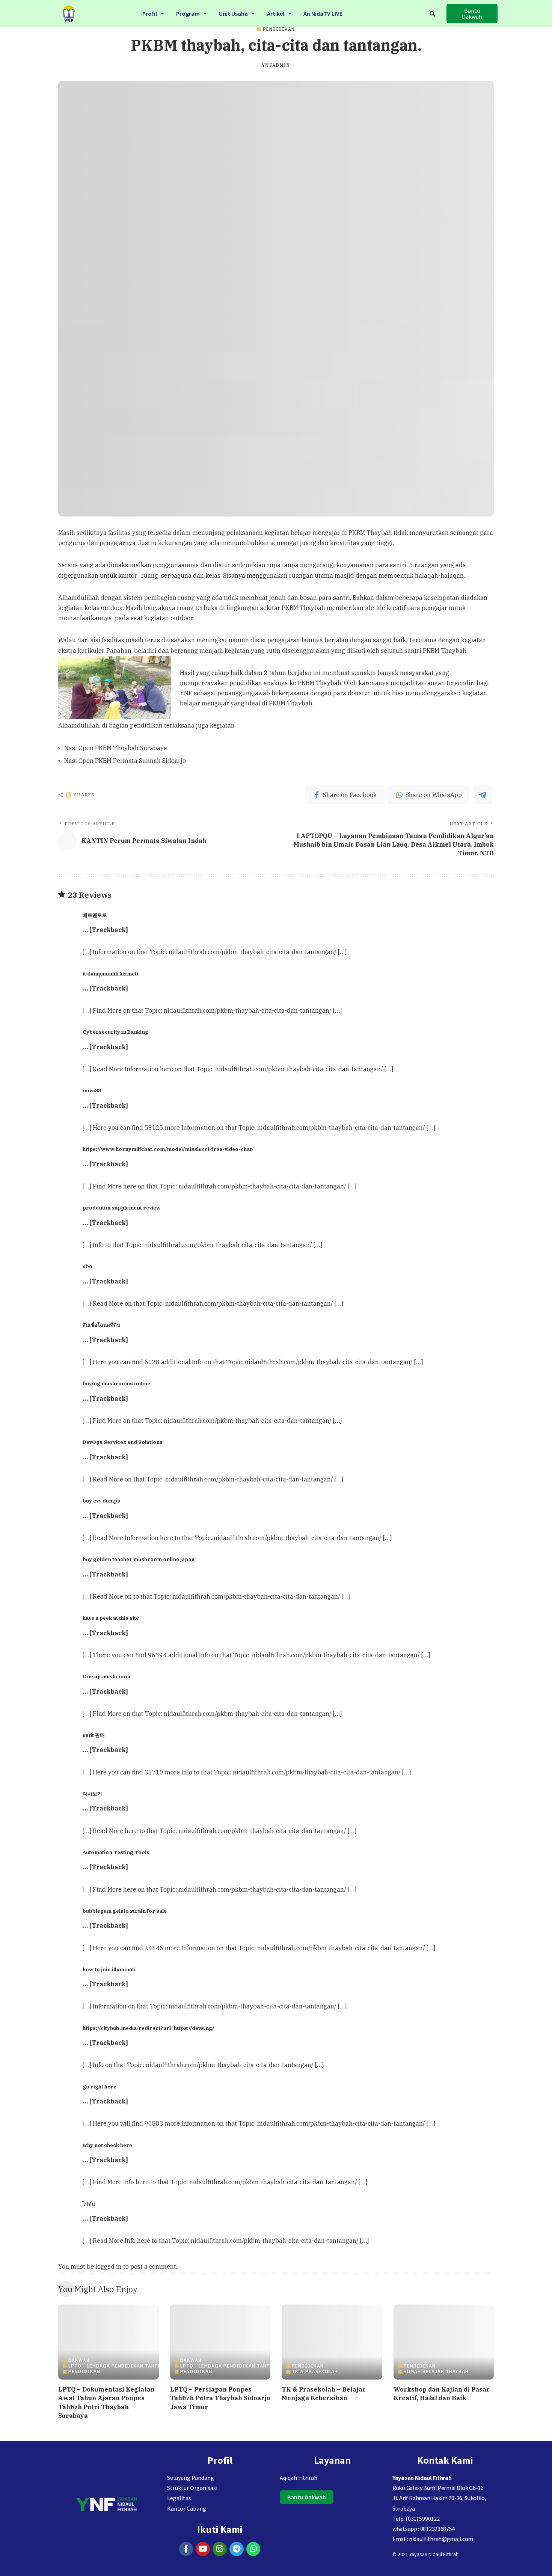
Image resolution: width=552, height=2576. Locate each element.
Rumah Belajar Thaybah (436, 2372)
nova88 (92, 1090)
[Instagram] (220, 2549)
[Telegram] (237, 2549)
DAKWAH (79, 2360)
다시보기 (92, 1794)
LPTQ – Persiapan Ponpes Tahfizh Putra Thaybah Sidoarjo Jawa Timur (220, 2398)
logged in (109, 2266)
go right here (100, 2087)
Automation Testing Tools (116, 1852)
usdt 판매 (94, 1735)
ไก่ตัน (89, 2204)
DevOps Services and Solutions (123, 1442)
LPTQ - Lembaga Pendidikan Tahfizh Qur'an (128, 2366)
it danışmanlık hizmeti (110, 974)
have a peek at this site (111, 1618)
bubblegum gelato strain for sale (125, 1911)
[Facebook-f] (186, 2549)
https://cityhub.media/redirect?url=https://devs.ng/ (149, 2028)
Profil (150, 14)
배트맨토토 (95, 915)
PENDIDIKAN (279, 29)
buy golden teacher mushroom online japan (139, 1559)
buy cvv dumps (101, 1501)
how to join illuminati (109, 1969)
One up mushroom (106, 1676)
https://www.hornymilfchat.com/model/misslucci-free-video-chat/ (168, 1149)
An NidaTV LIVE (323, 14)
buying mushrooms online (116, 1383)
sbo (87, 1266)
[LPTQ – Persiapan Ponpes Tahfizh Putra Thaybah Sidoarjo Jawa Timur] (220, 2342)
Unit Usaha (233, 14)
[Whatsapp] (253, 2549)
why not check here (107, 2145)
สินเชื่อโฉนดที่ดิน (101, 1325)
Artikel (276, 14)
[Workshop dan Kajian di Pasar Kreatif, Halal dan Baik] (444, 2342)
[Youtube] (203, 2549)
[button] (153, 14)
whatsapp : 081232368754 (424, 2529)
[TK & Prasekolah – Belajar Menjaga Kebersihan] (332, 2342)
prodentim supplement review (122, 1208)
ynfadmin (276, 65)
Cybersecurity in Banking (115, 1032)
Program (188, 14)
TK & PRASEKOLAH (315, 2372)
